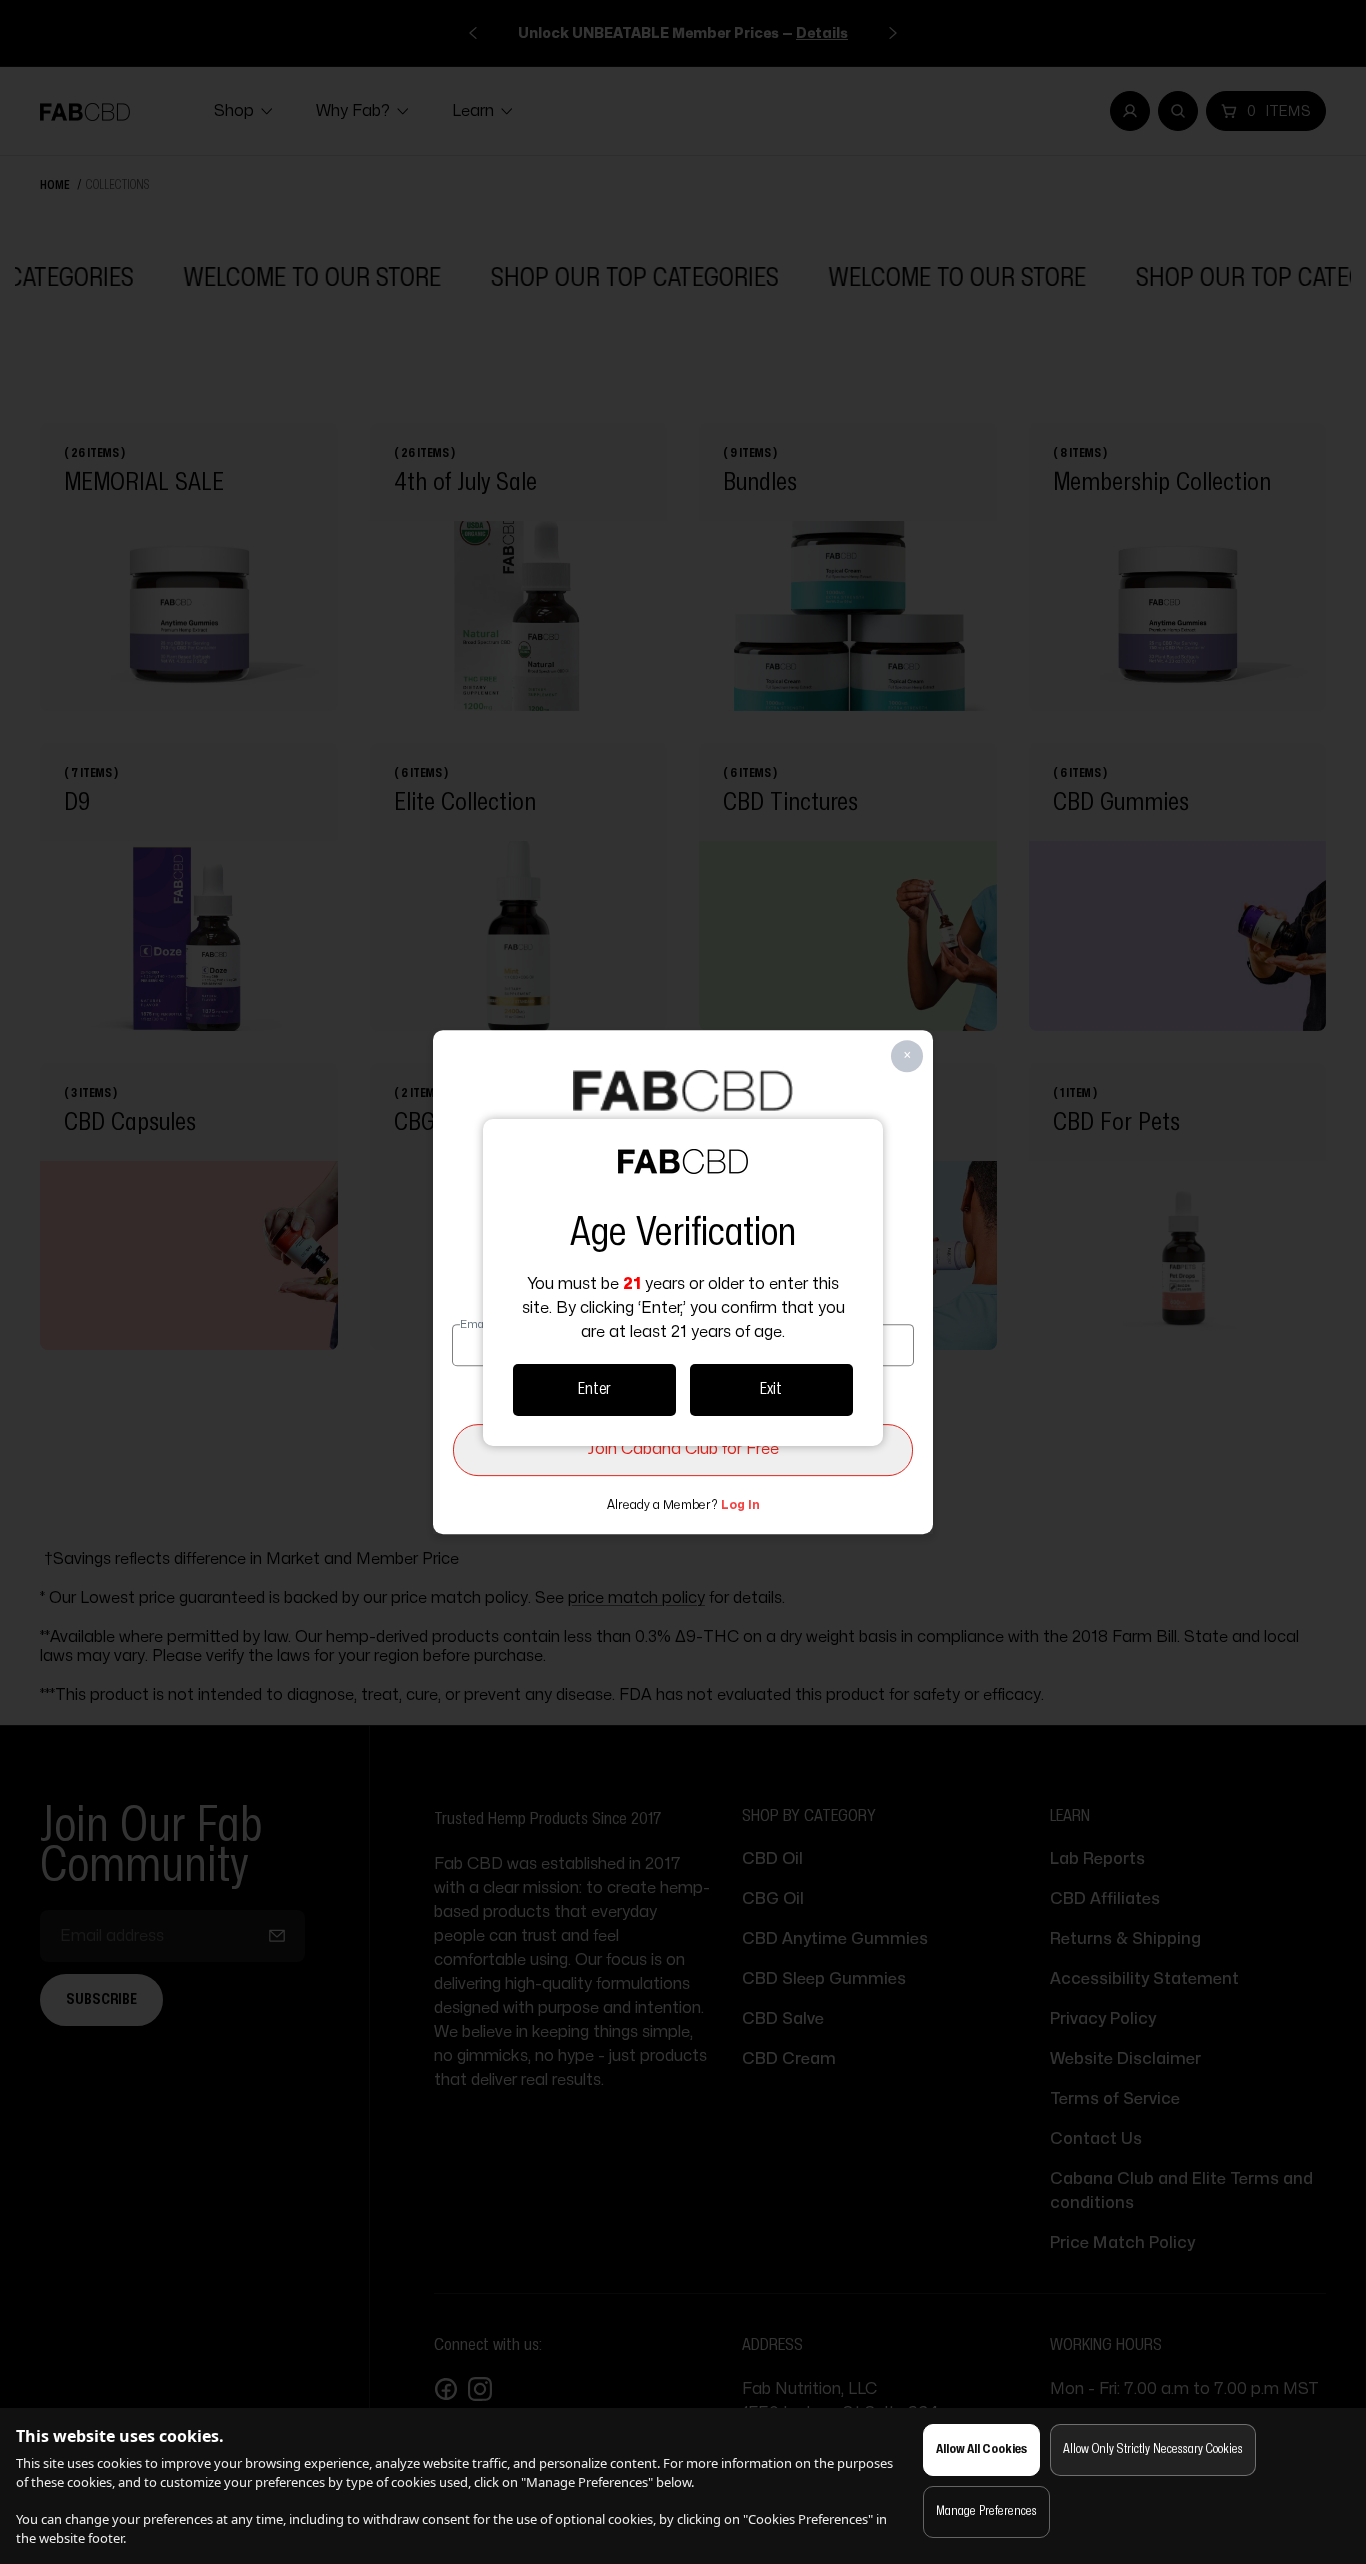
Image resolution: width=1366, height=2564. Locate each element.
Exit (771, 1389)
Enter (594, 1389)
